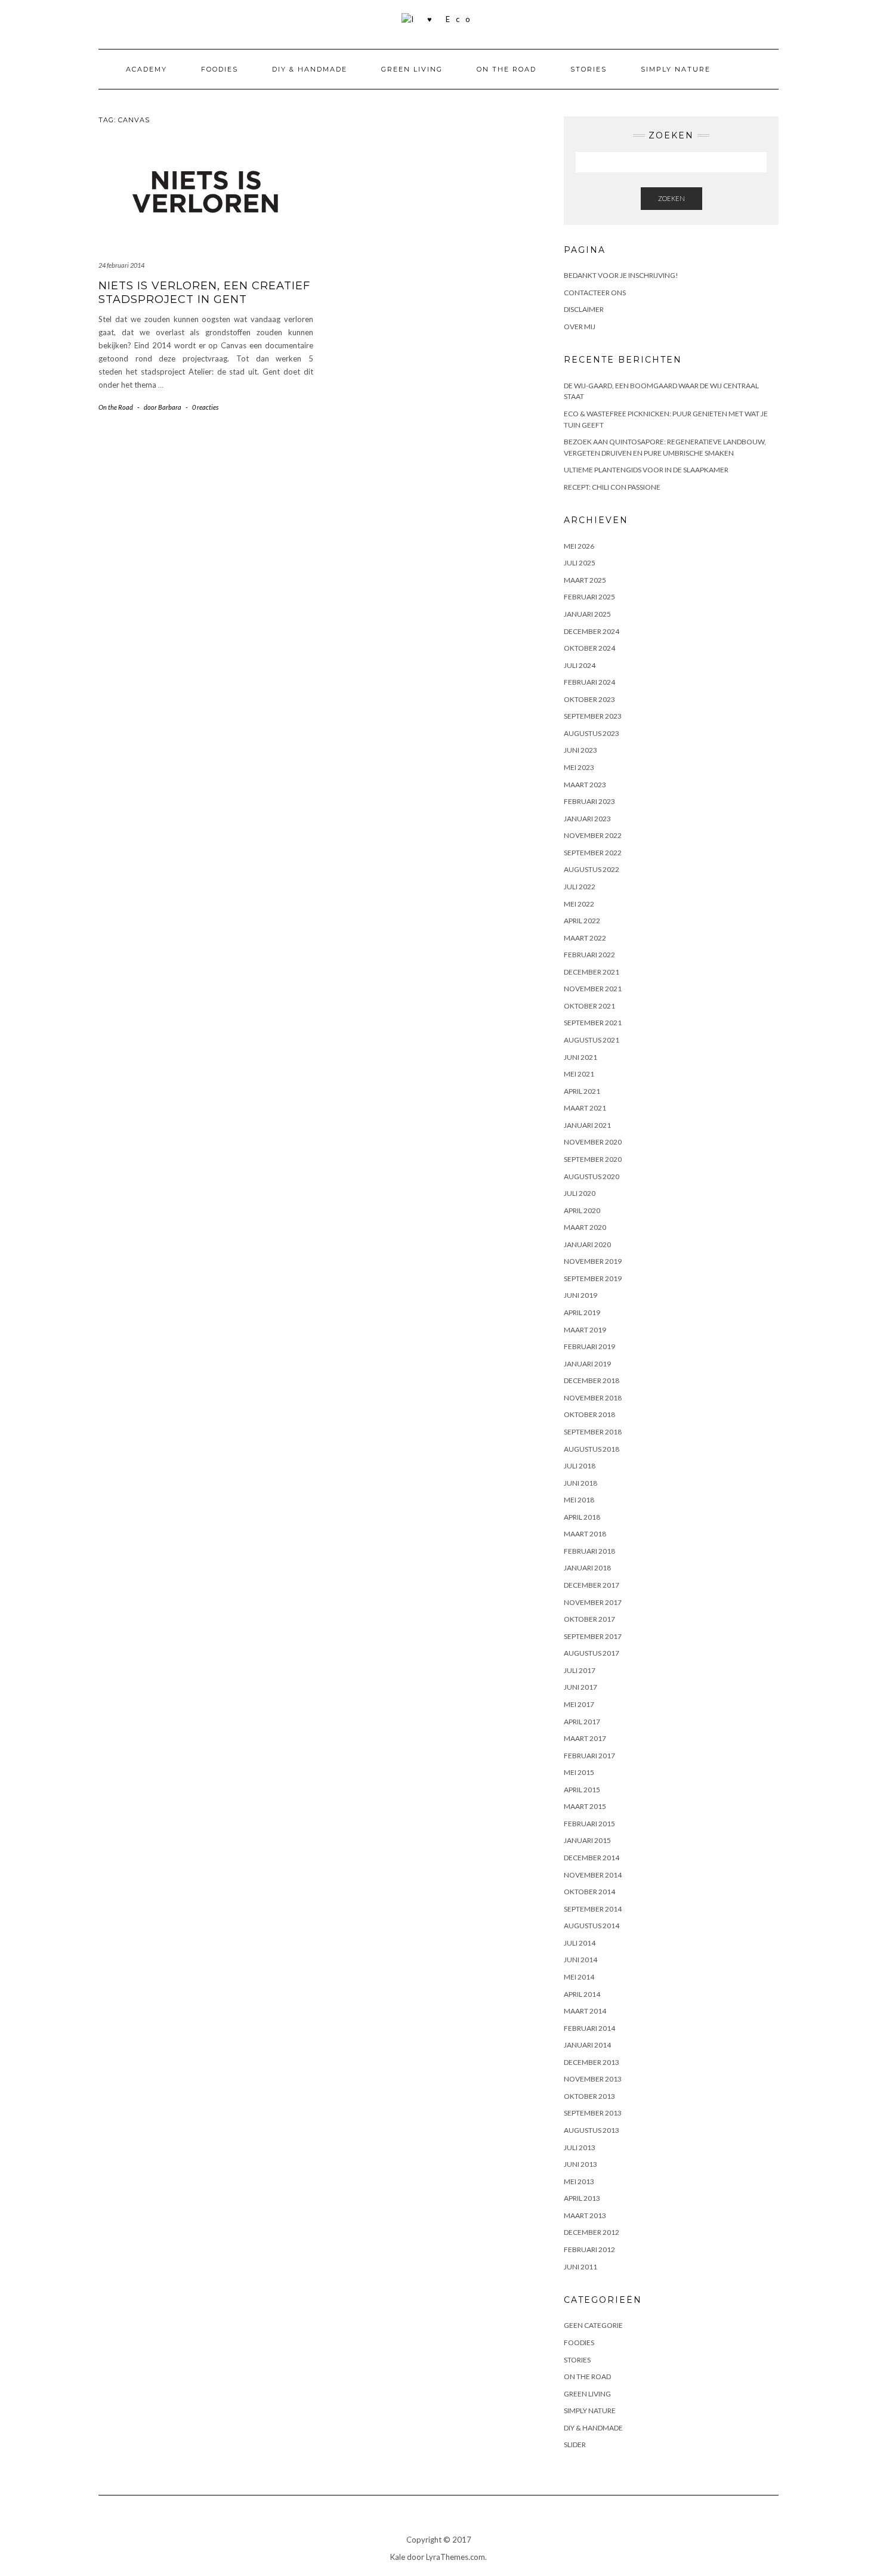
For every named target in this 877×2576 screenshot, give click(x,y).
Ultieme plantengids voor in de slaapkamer (646, 470)
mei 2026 (579, 546)
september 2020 (593, 1159)
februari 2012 (589, 2249)
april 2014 (582, 1994)
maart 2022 (585, 938)
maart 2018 (585, 1534)
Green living (412, 69)
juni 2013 (580, 2164)
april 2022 (582, 921)
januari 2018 (587, 1568)
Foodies (220, 69)
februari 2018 (589, 1551)
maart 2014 (585, 2011)
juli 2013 (580, 2147)
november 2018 (593, 1398)
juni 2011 (580, 2267)
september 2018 (593, 1432)
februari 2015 (589, 1824)
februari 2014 (589, 2028)
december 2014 (592, 1858)
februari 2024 (589, 682)
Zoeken (671, 198)
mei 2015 (579, 1772)
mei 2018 (579, 1500)
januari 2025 (587, 614)
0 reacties (205, 407)
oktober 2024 (589, 648)
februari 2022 (589, 955)
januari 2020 (587, 1244)
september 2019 (593, 1278)
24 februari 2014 (121, 265)
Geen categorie (593, 2325)
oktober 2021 (589, 1006)
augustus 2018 (592, 1449)
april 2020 (582, 1210)
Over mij (580, 327)
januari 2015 (587, 1840)
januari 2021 (587, 1125)
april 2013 (582, 2198)
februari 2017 (589, 1756)
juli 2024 (580, 665)
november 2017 (593, 1602)
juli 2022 (580, 887)
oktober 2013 (589, 2096)
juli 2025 (580, 563)
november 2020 (593, 1142)
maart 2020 (585, 1227)
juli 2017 (580, 1670)
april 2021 (582, 1091)
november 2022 (593, 835)
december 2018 (592, 1380)
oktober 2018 (589, 1414)
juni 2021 (580, 1057)
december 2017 (592, 1585)
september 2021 (593, 1023)
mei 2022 (579, 904)
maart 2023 (585, 785)
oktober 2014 (589, 1892)
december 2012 (592, 2232)
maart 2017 (585, 1738)
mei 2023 (579, 767)
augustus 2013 (592, 2130)
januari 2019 (587, 1364)
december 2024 (592, 631)
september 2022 (593, 853)
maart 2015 (585, 1806)
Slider (575, 2444)
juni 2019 (580, 1295)
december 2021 (592, 972)
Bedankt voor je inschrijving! (621, 275)
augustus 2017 (592, 1653)
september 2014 (593, 1909)
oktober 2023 (589, 699)
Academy (146, 69)
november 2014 (593, 1875)
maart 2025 (585, 580)
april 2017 (582, 1722)
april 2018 (582, 1517)
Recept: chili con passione (612, 487)
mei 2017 (579, 1704)
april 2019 (582, 1312)
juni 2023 (580, 750)
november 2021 (593, 989)
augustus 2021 (592, 1040)
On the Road (507, 69)
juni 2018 (580, 1483)
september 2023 (593, 716)
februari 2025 (589, 597)
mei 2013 (579, 2181)
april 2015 (582, 1790)
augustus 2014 (592, 1926)
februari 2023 (589, 801)
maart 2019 (585, 1330)
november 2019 (593, 1261)
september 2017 (593, 1636)
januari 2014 (587, 2045)
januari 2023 (587, 819)
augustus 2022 (592, 869)
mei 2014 (579, 1977)
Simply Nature (676, 69)
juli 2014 (580, 1943)
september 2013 (593, 2113)
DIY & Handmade (310, 69)
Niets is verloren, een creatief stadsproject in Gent (204, 293)
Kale (398, 2557)
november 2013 (593, 2079)
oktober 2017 (589, 1619)
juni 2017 (580, 1687)
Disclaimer (584, 309)
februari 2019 (589, 1346)
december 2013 (592, 2062)
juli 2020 (580, 1193)
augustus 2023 (592, 733)
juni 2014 (580, 1960)
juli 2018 (580, 1466)
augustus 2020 (592, 1176)
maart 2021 (585, 1108)
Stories (589, 69)
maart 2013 (585, 2215)
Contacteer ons (595, 293)
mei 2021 (579, 1074)
